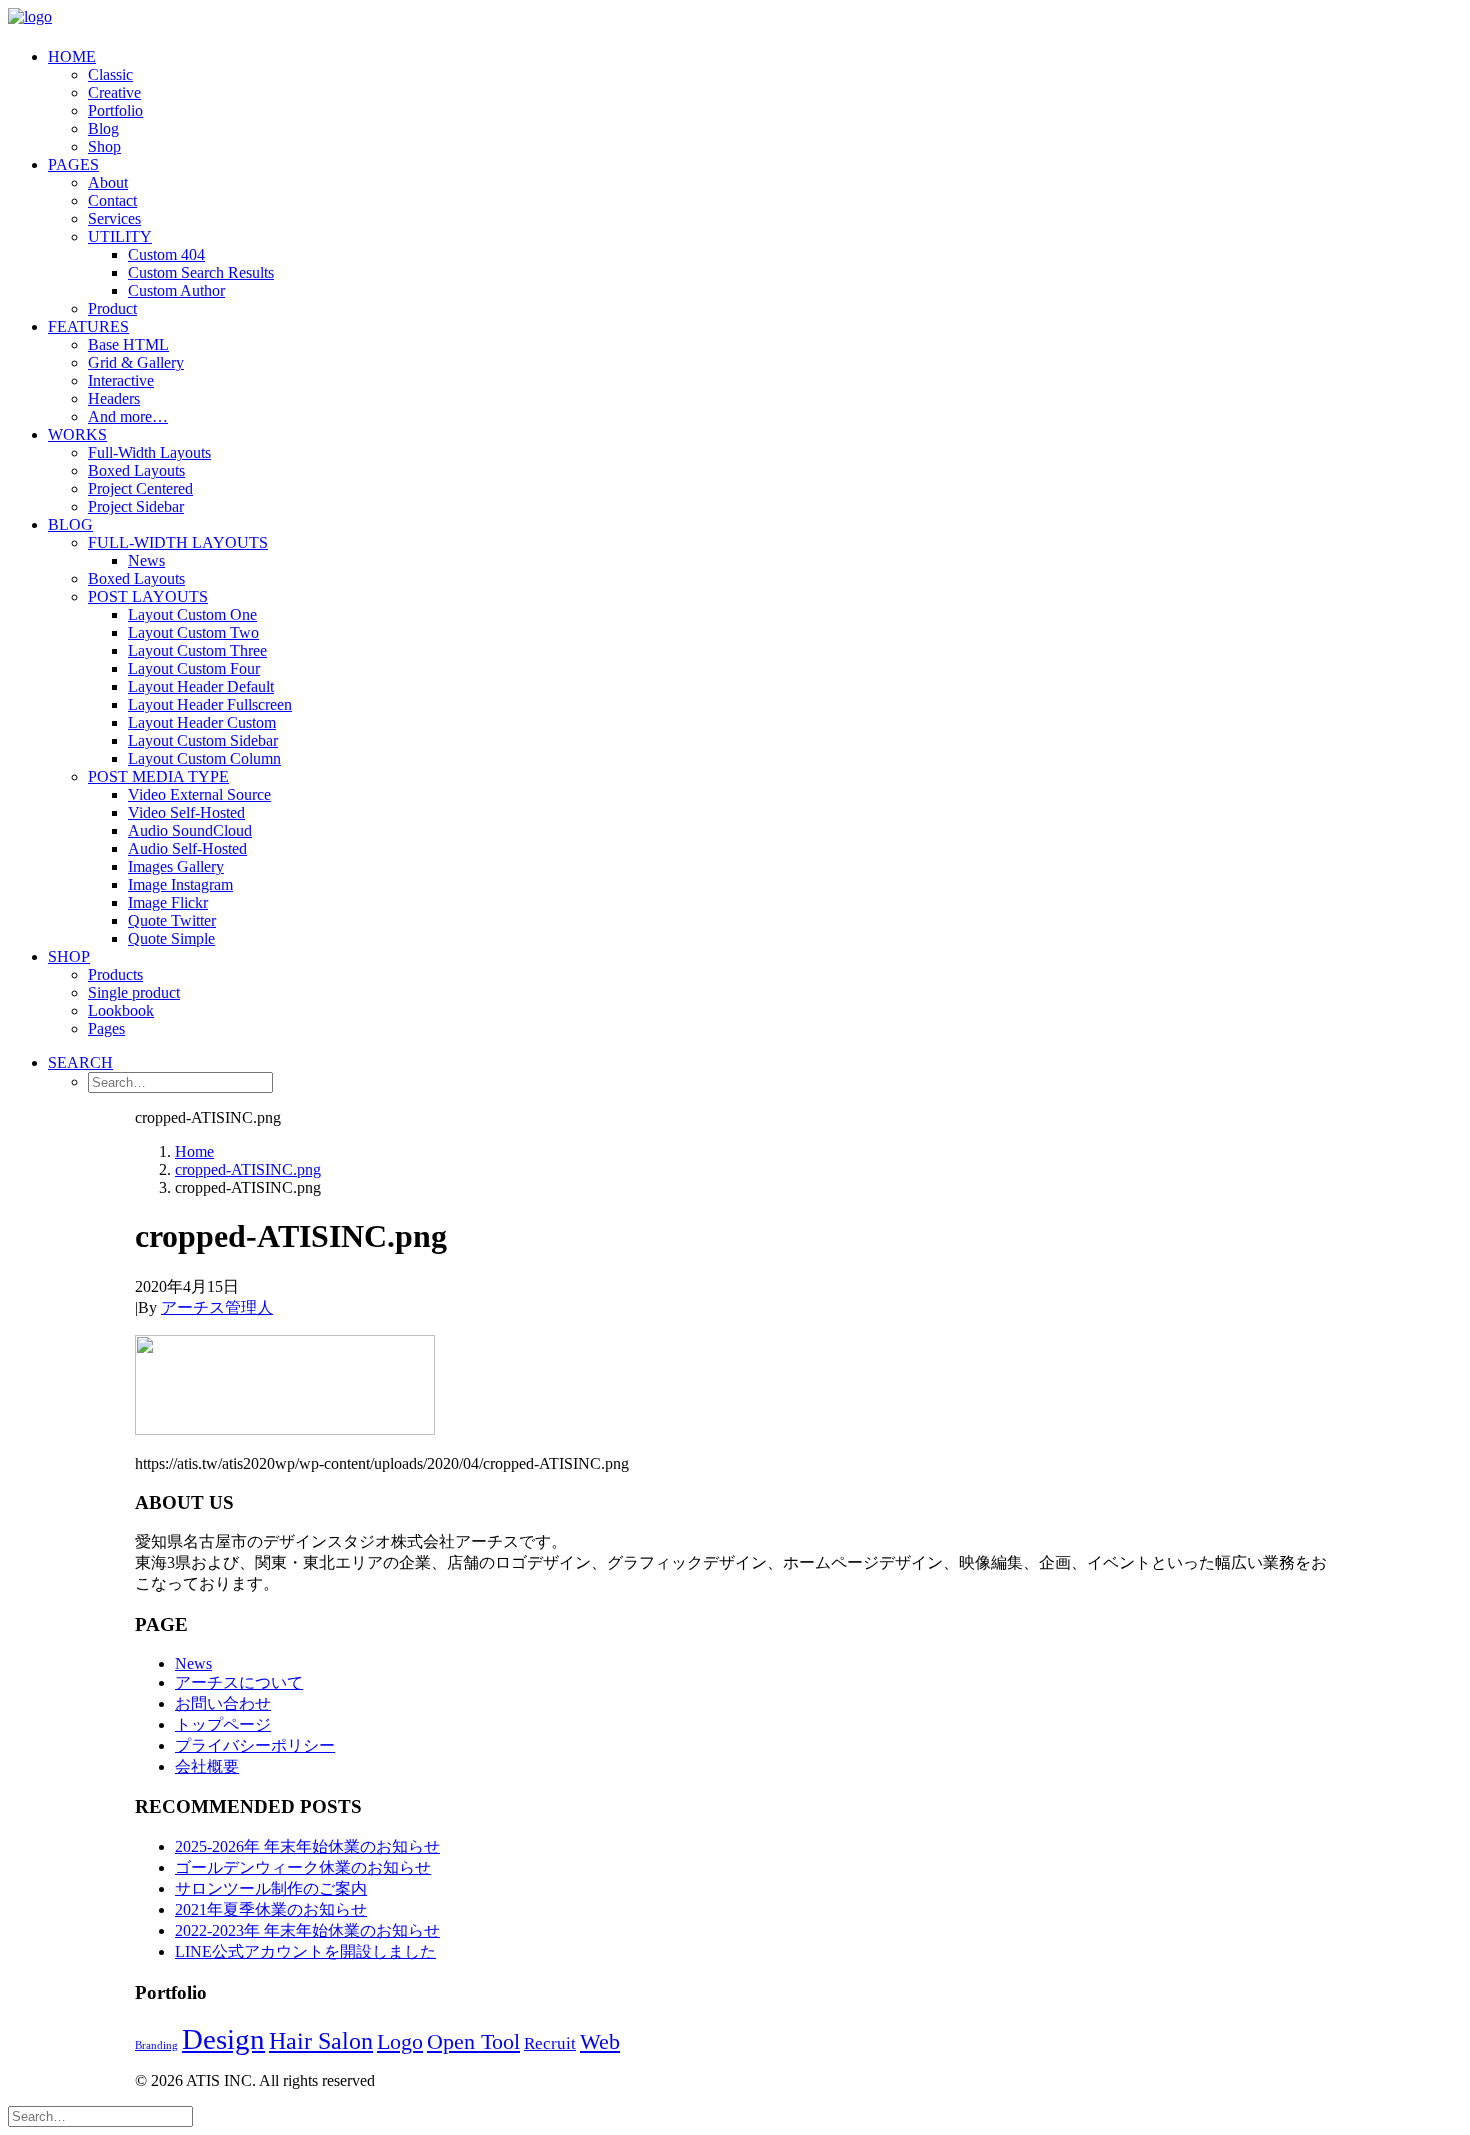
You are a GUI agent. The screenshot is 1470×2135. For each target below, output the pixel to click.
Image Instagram (180, 884)
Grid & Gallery (136, 362)
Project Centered (140, 488)
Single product (134, 992)
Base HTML (128, 344)
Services (114, 218)
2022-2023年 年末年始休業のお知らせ (307, 1930)
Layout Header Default (201, 686)
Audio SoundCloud (190, 830)
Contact (112, 200)
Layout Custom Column (204, 758)
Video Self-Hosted (186, 812)
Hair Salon (321, 2041)
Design (223, 2039)
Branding (156, 2045)
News (146, 560)
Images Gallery (176, 866)
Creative (114, 92)
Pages (73, 164)
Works (77, 434)
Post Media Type (158, 776)
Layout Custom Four (194, 668)
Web (600, 2042)
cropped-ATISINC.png (248, 1169)
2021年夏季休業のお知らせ (271, 1909)
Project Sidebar (136, 506)
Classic (110, 74)
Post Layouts (148, 596)
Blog (103, 128)
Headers (114, 398)
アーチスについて (239, 1682)
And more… (128, 416)
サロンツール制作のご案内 (271, 1888)
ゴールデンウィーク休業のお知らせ (303, 1867)
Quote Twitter (172, 920)
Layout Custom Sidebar (203, 740)
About (108, 182)
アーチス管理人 (217, 1307)
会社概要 (207, 1766)
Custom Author (176, 290)
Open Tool (473, 2041)
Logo (400, 2042)
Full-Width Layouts (149, 452)
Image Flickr (168, 902)
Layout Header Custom (202, 722)
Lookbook (121, 1010)
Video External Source (199, 794)
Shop (104, 146)
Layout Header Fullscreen (210, 704)
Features (88, 326)
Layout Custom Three (197, 650)
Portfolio (115, 110)
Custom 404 (166, 254)
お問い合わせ (223, 1703)
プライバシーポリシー (255, 1745)
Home (72, 56)
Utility (120, 236)
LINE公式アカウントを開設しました (305, 1951)
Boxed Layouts (136, 470)
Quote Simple (171, 938)
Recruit (550, 2043)
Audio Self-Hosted (187, 848)
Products (115, 974)
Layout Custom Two (193, 632)
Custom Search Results (201, 272)
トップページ (223, 1724)
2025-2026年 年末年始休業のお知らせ (307, 1846)
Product (112, 308)
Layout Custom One (192, 614)
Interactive (121, 380)
